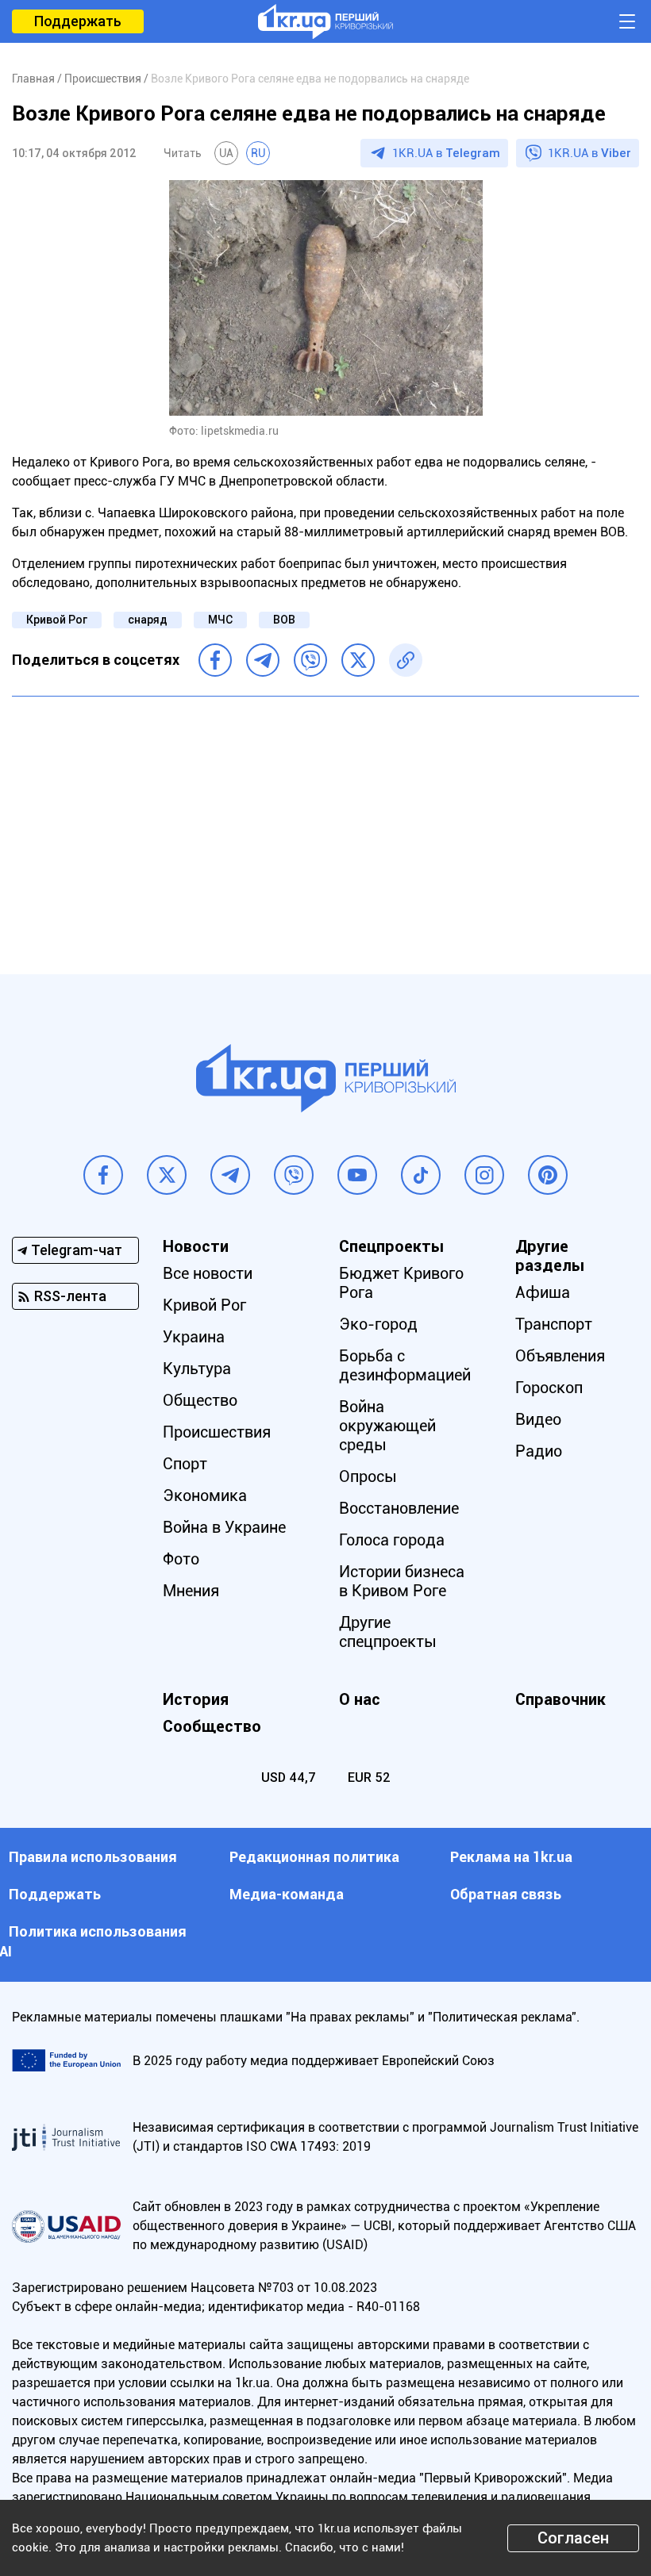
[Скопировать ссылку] (406, 660)
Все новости (208, 1273)
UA (226, 153)
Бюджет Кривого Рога (401, 1283)
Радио (539, 1451)
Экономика (205, 1495)
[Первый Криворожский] (325, 21)
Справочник (560, 1699)
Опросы (368, 1476)
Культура (197, 1369)
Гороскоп (549, 1388)
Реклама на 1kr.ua (511, 1857)
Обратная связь (506, 1894)
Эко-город (378, 1324)
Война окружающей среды (387, 1426)
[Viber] (310, 660)
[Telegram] (263, 660)
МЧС (220, 620)
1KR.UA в (446, 153)
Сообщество (212, 1726)
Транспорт (554, 1324)
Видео (538, 1419)
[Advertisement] (325, 823)
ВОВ (284, 620)
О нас (360, 1699)
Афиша (543, 1292)
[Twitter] (358, 660)
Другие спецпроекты (388, 1632)
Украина (194, 1337)
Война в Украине (224, 1527)
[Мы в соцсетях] (103, 1175)
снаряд (148, 620)
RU (258, 153)
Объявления (560, 1356)
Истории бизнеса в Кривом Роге (402, 1581)
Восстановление (399, 1508)
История (196, 1699)
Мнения (191, 1591)
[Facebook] (215, 660)
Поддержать (78, 21)
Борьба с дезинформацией (405, 1365)
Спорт (185, 1464)
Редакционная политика (314, 1857)
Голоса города (392, 1540)
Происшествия (217, 1432)
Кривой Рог (57, 620)
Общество (200, 1400)
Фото (181, 1559)
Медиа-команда (287, 1894)
